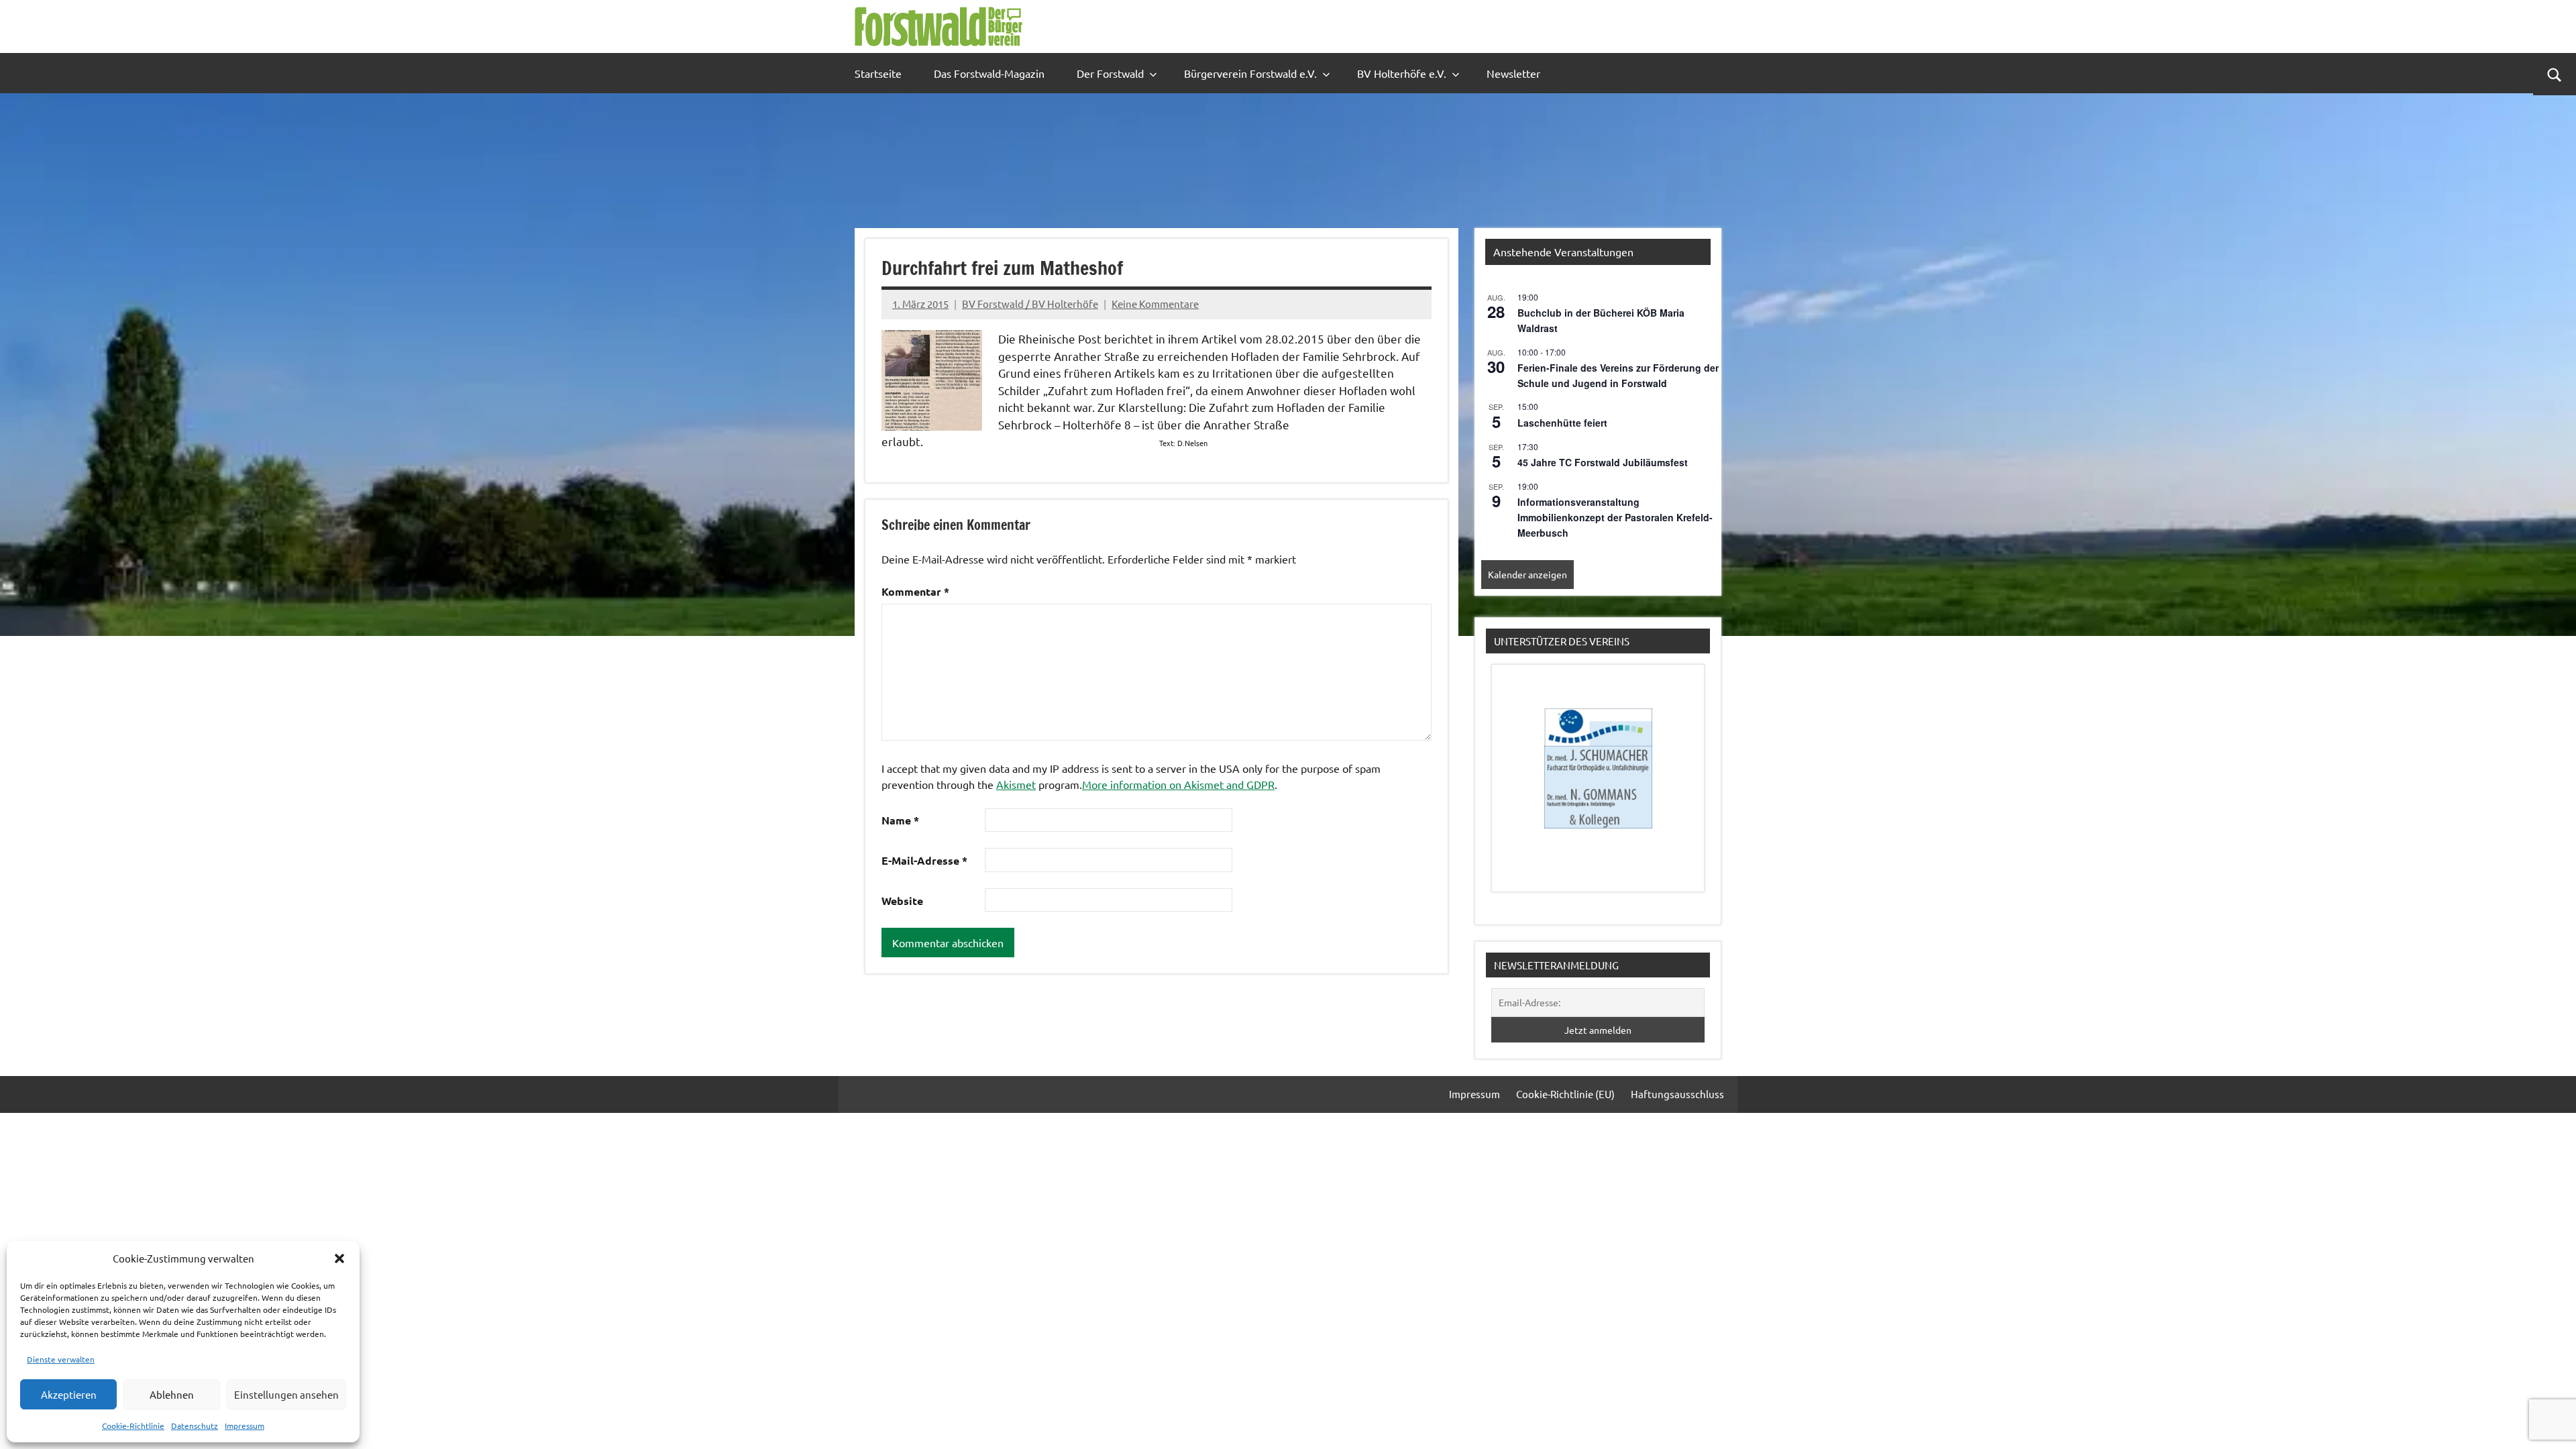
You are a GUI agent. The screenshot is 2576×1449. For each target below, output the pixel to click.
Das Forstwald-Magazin (989, 73)
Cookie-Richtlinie (133, 1426)
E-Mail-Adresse (924, 860)
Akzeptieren (69, 1394)
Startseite (878, 73)
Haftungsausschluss (1677, 1094)
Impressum (245, 1426)
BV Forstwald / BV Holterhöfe (1030, 304)
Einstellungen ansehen (286, 1394)
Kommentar (915, 591)
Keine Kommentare (1155, 304)
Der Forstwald (1110, 73)
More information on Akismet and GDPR (1178, 784)
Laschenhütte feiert (1562, 423)
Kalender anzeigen (1527, 574)
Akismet (1016, 784)
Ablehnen (172, 1394)
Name (900, 820)
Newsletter (1513, 73)
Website (902, 901)
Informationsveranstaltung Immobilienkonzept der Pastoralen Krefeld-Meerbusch (1615, 517)
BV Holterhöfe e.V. (1402, 73)
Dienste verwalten (61, 1359)
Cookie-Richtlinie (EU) (1565, 1094)
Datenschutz (195, 1426)
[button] (339, 1258)
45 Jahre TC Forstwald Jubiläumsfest (1603, 462)
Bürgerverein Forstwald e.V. (1250, 73)
